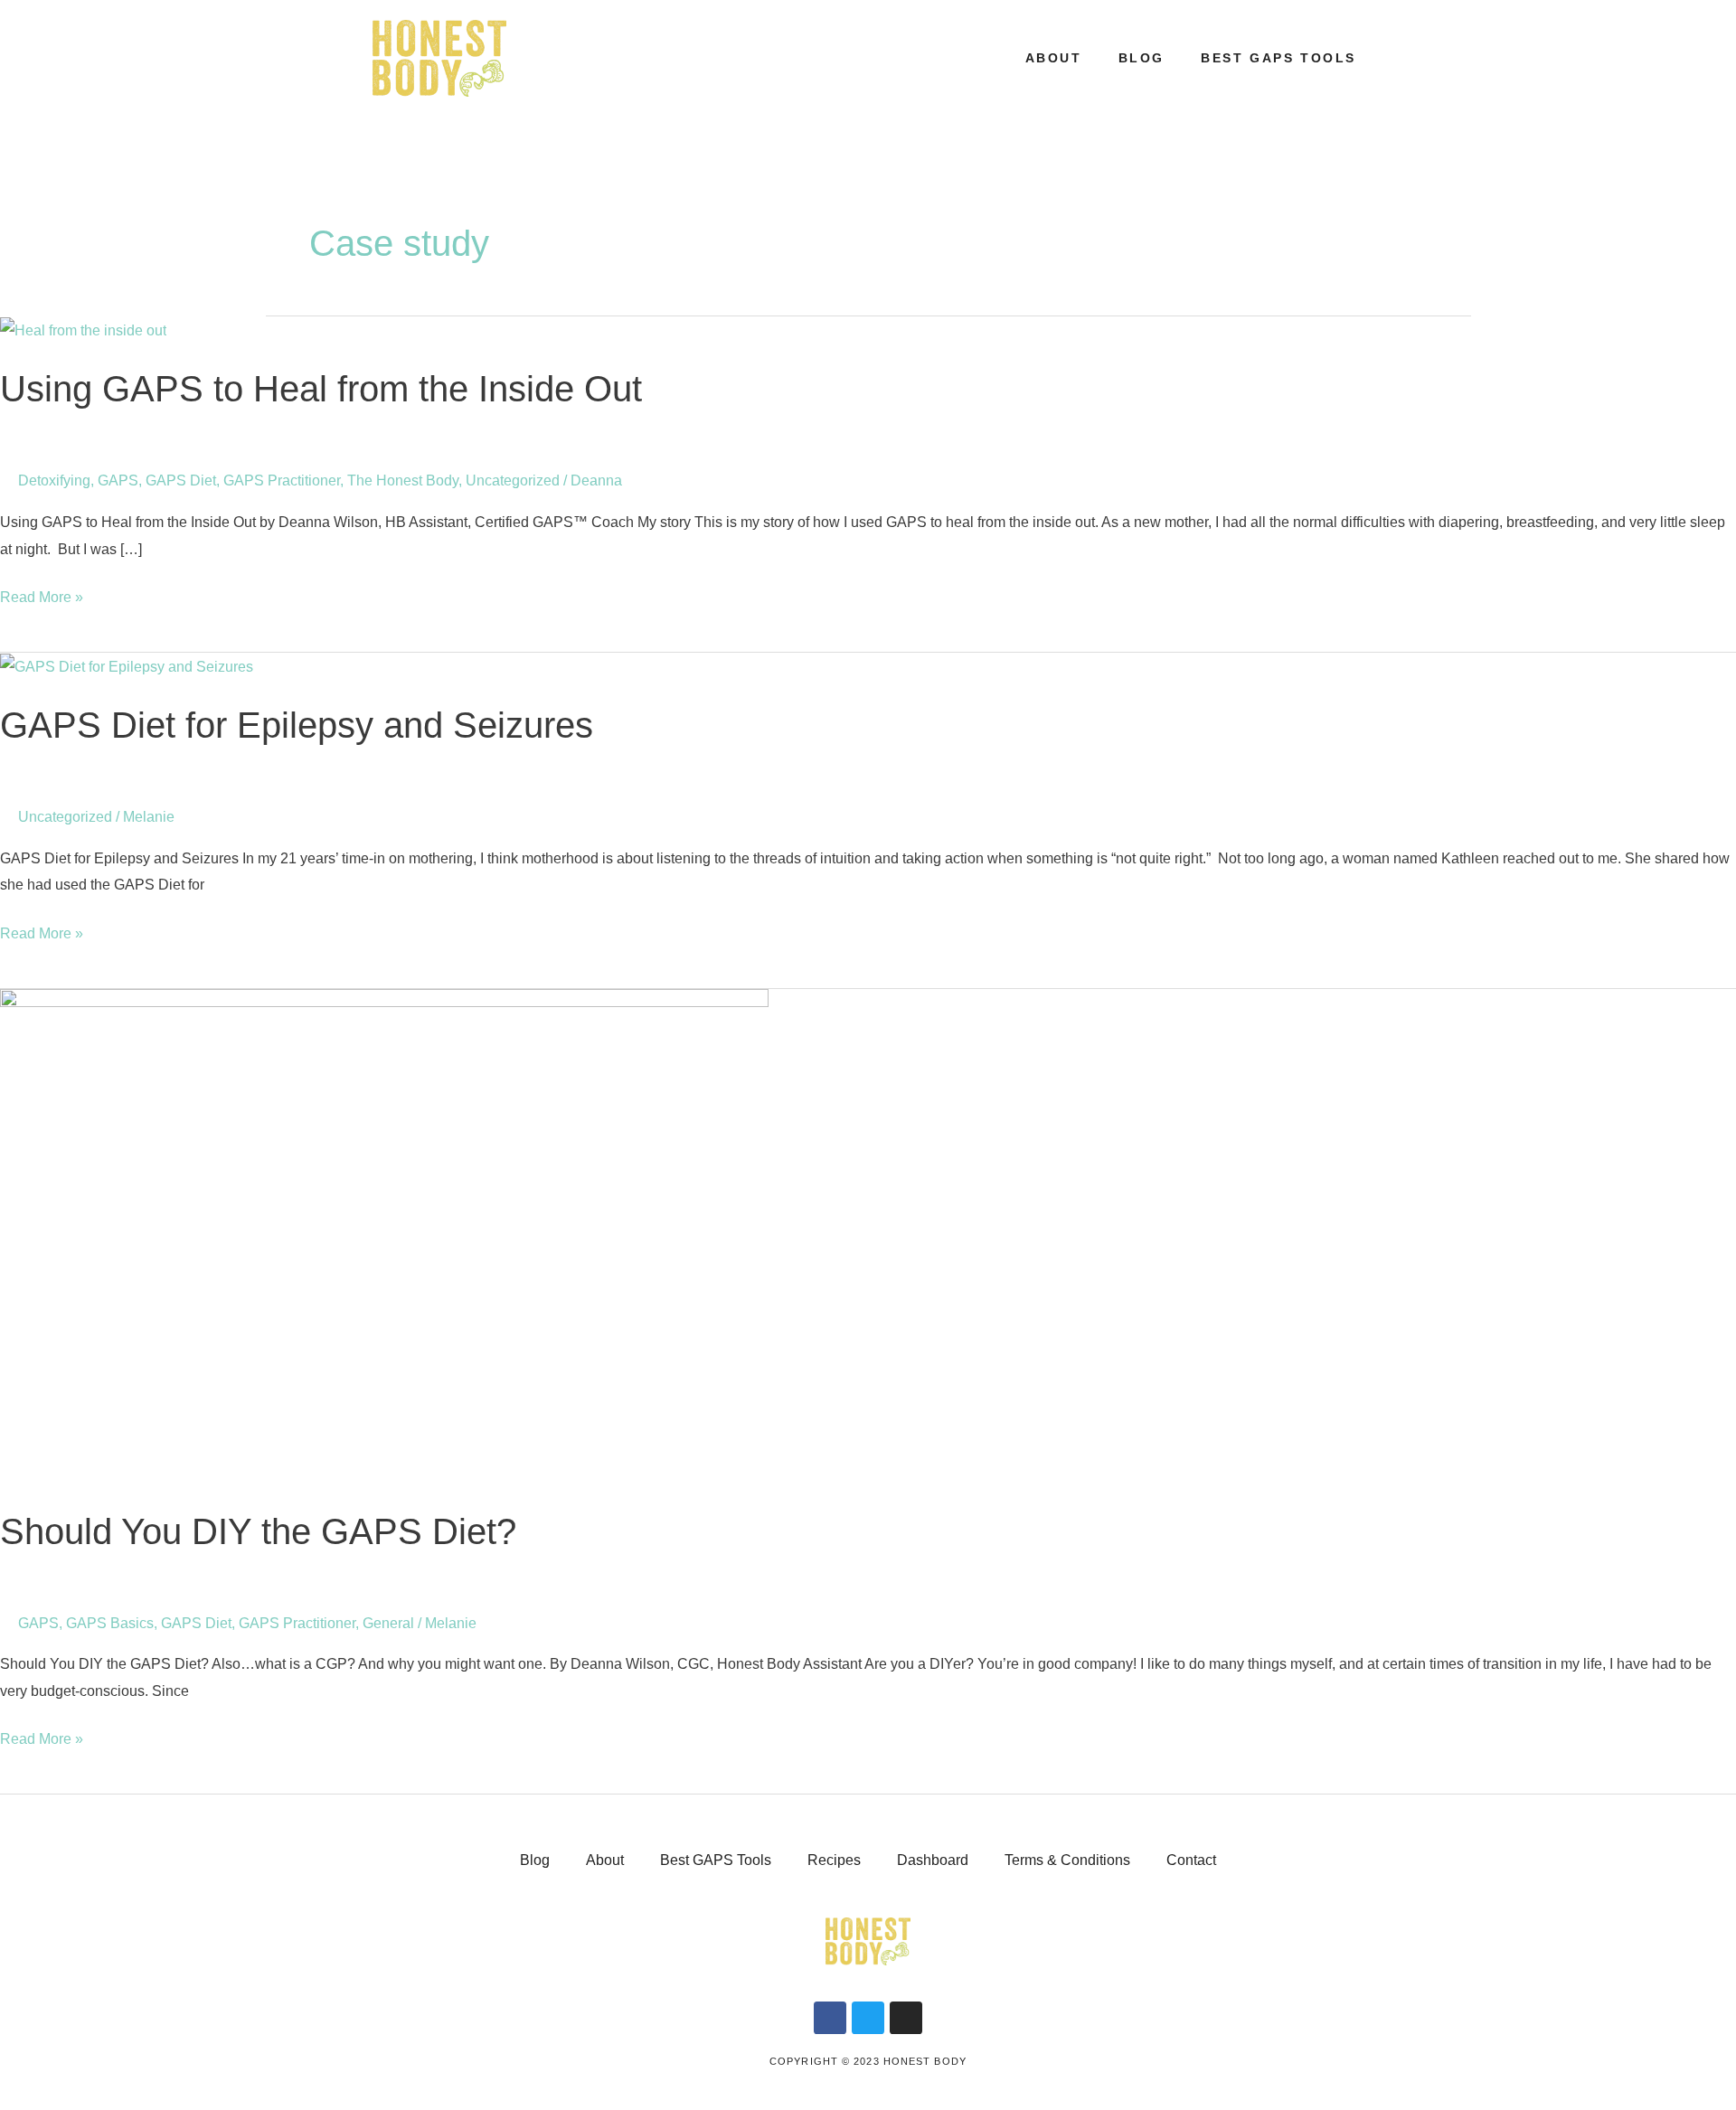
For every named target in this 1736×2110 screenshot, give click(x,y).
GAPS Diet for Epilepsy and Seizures (297, 725)
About (1054, 58)
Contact (1191, 1860)
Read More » (42, 594)
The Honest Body (403, 480)
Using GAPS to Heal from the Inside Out (321, 389)
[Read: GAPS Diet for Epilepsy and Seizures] (127, 666)
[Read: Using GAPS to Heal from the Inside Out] (83, 330)
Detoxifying (54, 480)
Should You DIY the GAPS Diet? (258, 1531)
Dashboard (933, 1860)
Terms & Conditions (1067, 1860)
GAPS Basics (110, 1623)
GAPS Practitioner (282, 480)
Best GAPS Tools (1278, 58)
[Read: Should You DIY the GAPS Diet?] (384, 1236)
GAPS (118, 480)
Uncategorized (513, 480)
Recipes (834, 1860)
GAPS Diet (181, 480)
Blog (1142, 58)
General (388, 1623)
